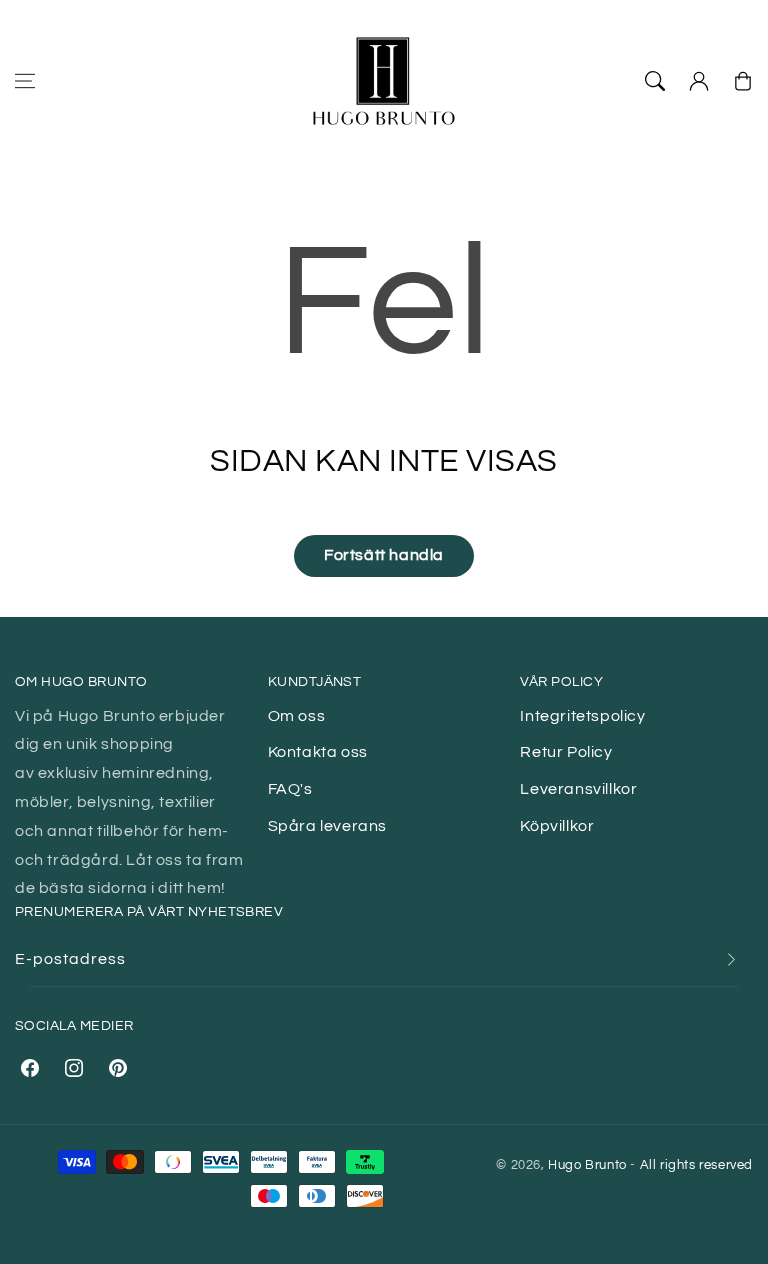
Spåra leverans (327, 826)
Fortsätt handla (384, 555)
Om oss (297, 716)
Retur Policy (566, 752)
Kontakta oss (318, 752)
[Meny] (25, 81)
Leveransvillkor (578, 789)
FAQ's (290, 789)
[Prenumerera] (731, 959)
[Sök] (655, 81)
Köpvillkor (557, 826)
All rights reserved (696, 1165)
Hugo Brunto (587, 1165)
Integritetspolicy (582, 716)
